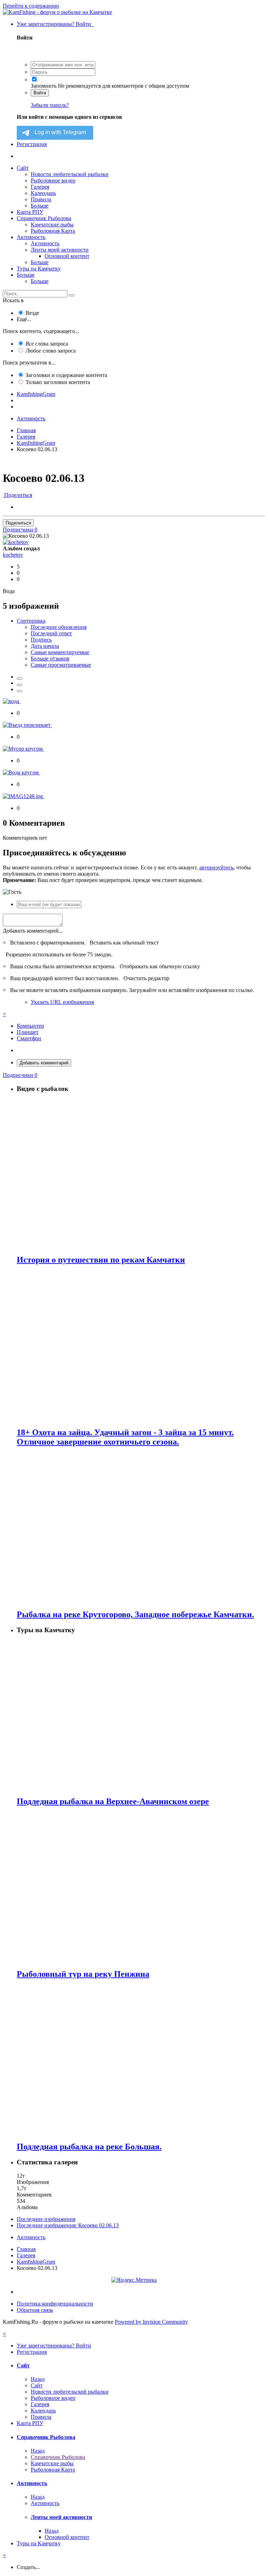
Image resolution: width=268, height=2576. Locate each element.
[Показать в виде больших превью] (20, 685)
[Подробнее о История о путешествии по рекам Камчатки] (141, 1174)
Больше (40, 206)
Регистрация (32, 144)
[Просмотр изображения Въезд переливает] (27, 725)
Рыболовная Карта (53, 231)
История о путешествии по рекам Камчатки (101, 1260)
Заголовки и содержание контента (66, 375)
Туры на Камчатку (39, 269)
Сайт (23, 168)
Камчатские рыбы (52, 225)
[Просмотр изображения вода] (12, 701)
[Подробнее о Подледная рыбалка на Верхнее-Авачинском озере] (141, 1715)
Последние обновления (59, 627)
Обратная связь (35, 2310)
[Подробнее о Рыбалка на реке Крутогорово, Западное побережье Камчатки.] (141, 1528)
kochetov (13, 555)
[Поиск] (72, 295)
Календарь (43, 193)
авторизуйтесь (216, 867)
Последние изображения (46, 2219)
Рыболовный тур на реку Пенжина (83, 1974)
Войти (40, 93)
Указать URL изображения (62, 1002)
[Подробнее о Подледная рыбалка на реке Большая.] (141, 2060)
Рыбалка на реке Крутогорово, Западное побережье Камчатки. (135, 1614)
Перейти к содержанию (31, 6)
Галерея (40, 187)
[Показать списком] (20, 691)
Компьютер (30, 1026)
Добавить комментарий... (33, 931)
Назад (38, 2379)
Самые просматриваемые (61, 665)
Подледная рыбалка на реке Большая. (89, 2147)
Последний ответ (51, 633)
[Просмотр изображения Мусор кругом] (23, 749)
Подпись (41, 640)
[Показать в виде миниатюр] (20, 679)
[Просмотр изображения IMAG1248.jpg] (24, 796)
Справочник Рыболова (44, 218)
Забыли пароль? (50, 105)
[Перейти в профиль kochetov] (16, 542)
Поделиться (17, 495)
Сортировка (31, 621)
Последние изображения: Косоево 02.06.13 (68, 2225)
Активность (31, 237)
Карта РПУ (30, 212)
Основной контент (67, 256)
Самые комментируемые (60, 652)
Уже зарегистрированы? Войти (55, 24)
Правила (41, 199)
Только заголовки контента (58, 382)
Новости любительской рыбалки (70, 174)
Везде (32, 313)
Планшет (28, 1032)
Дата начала (45, 646)
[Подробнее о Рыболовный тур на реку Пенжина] (141, 1888)
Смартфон (29, 1038)
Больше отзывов (50, 659)
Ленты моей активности (60, 250)
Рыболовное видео (53, 180)
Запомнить (44, 86)
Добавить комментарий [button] (44, 1063)
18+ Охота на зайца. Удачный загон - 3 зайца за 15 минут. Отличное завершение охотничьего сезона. (125, 1437)
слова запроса (47, 344)
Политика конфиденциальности (55, 2304)
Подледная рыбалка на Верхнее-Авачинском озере (113, 1801)
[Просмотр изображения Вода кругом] (21, 772)
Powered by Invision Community (151, 2322)
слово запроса (51, 351)
